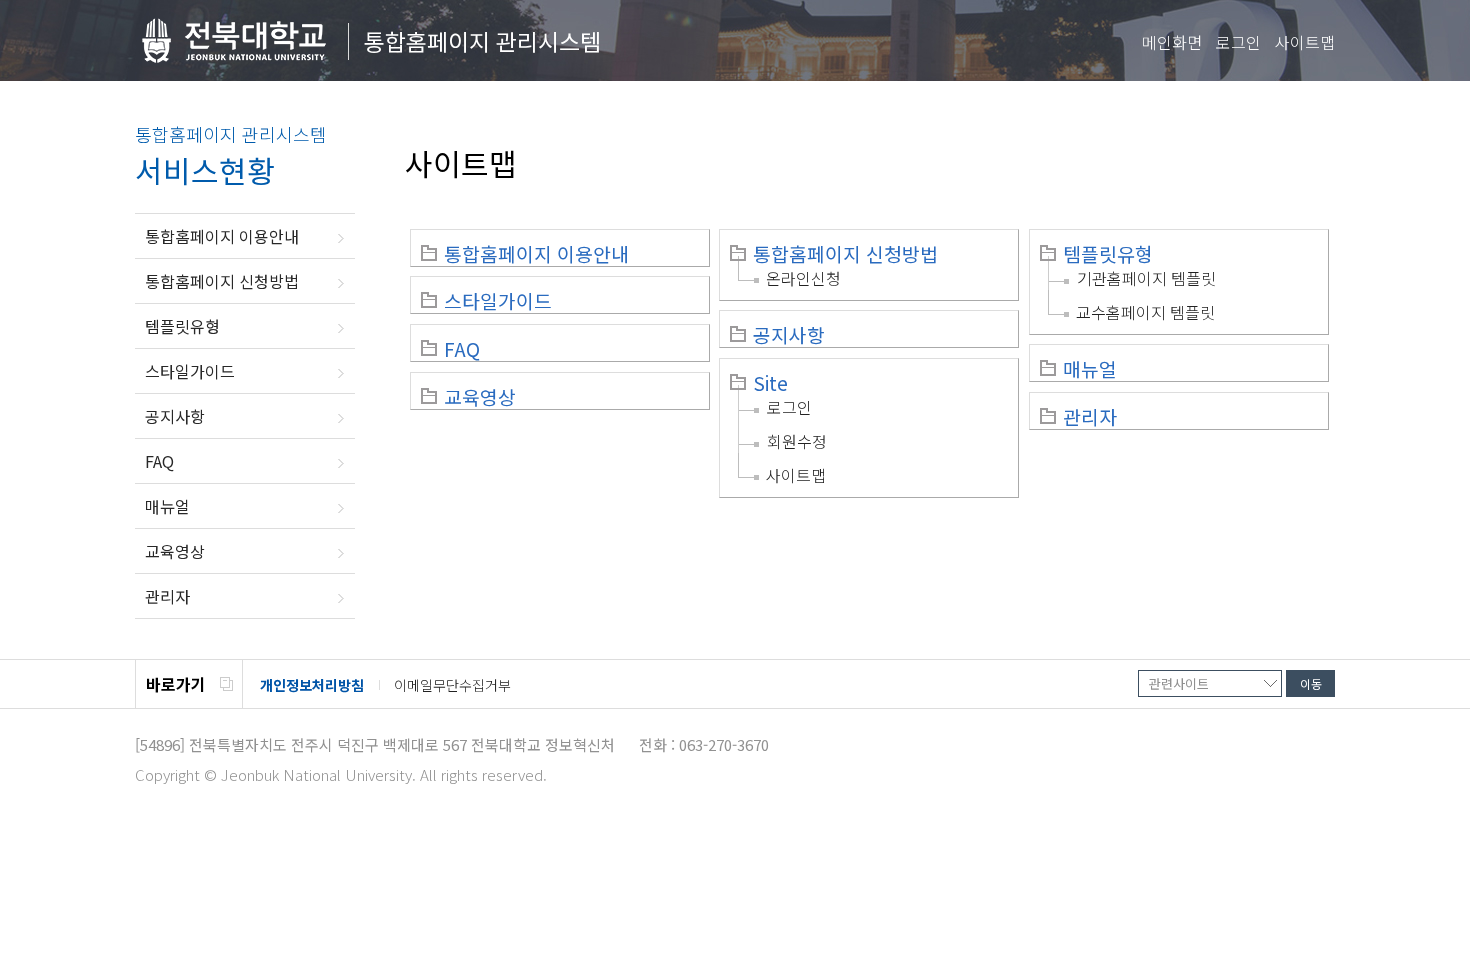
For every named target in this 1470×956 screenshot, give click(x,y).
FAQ (159, 461)
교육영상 (175, 551)
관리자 (167, 596)
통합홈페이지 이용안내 (222, 236)
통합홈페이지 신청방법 (222, 281)
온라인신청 (803, 278)
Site (770, 383)
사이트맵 (1305, 42)
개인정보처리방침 (312, 685)
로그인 (1238, 42)
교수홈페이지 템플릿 (1145, 312)
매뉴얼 (167, 506)
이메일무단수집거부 (452, 685)
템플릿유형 (182, 326)
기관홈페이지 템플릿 (1146, 278)
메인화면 (1172, 42)
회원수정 (797, 441)
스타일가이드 (190, 371)
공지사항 (175, 416)
